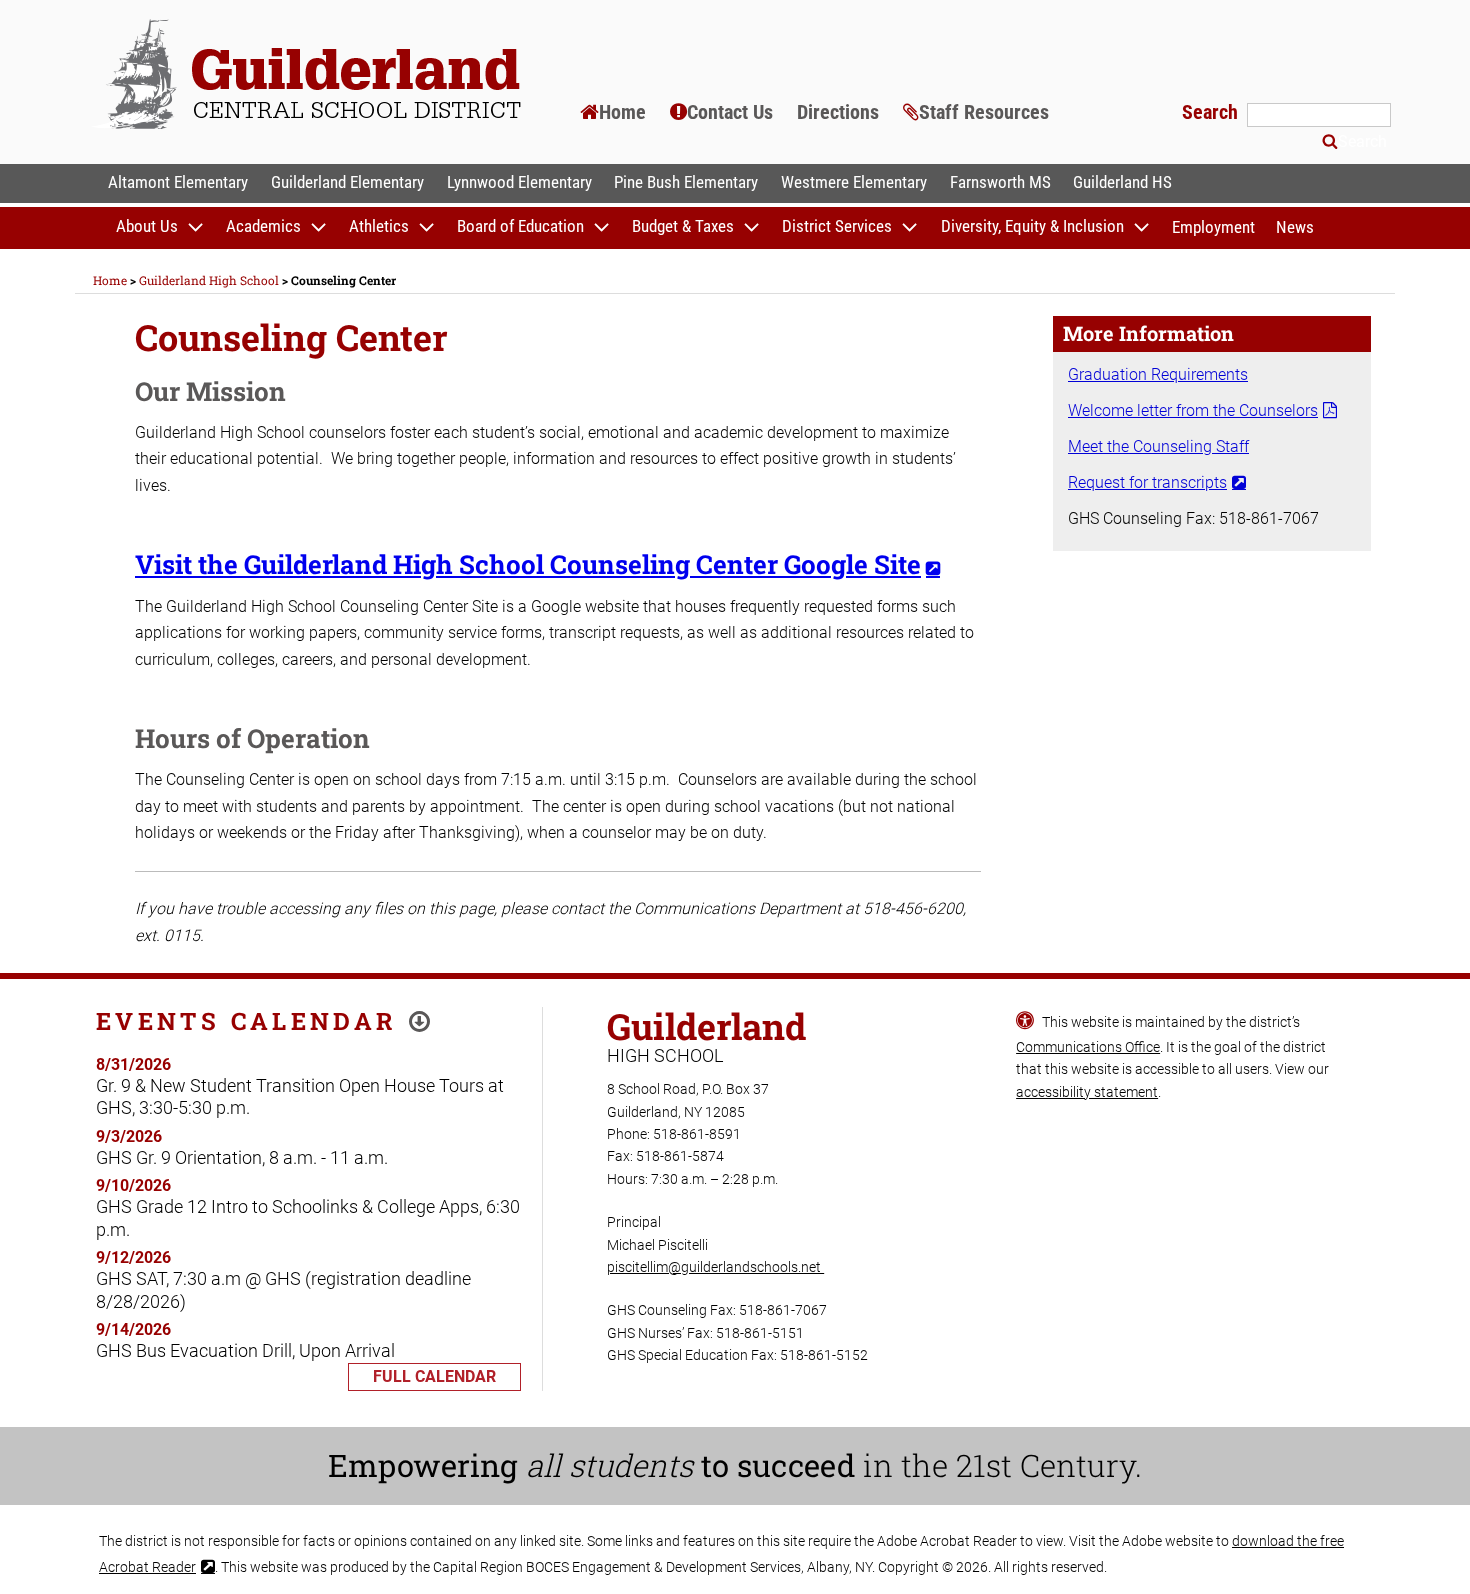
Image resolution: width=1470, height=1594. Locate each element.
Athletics (379, 227)
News (1295, 227)
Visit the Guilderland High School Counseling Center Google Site (528, 564)
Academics (263, 227)
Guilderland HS (1122, 182)
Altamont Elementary (178, 182)
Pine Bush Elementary (686, 182)
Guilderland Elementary (347, 182)
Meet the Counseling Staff (1158, 446)
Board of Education (520, 227)
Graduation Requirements (1158, 374)
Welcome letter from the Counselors (1193, 410)
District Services (837, 227)
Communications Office (1088, 1047)
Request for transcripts (1147, 482)
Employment (1213, 227)
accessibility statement (1087, 1092)
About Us (147, 227)
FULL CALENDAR (434, 1376)
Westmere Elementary (854, 182)
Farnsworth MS (1000, 182)
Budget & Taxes (683, 227)
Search (1212, 112)
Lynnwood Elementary (519, 182)
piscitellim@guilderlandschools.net (715, 1267)
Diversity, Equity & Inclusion (1032, 227)
